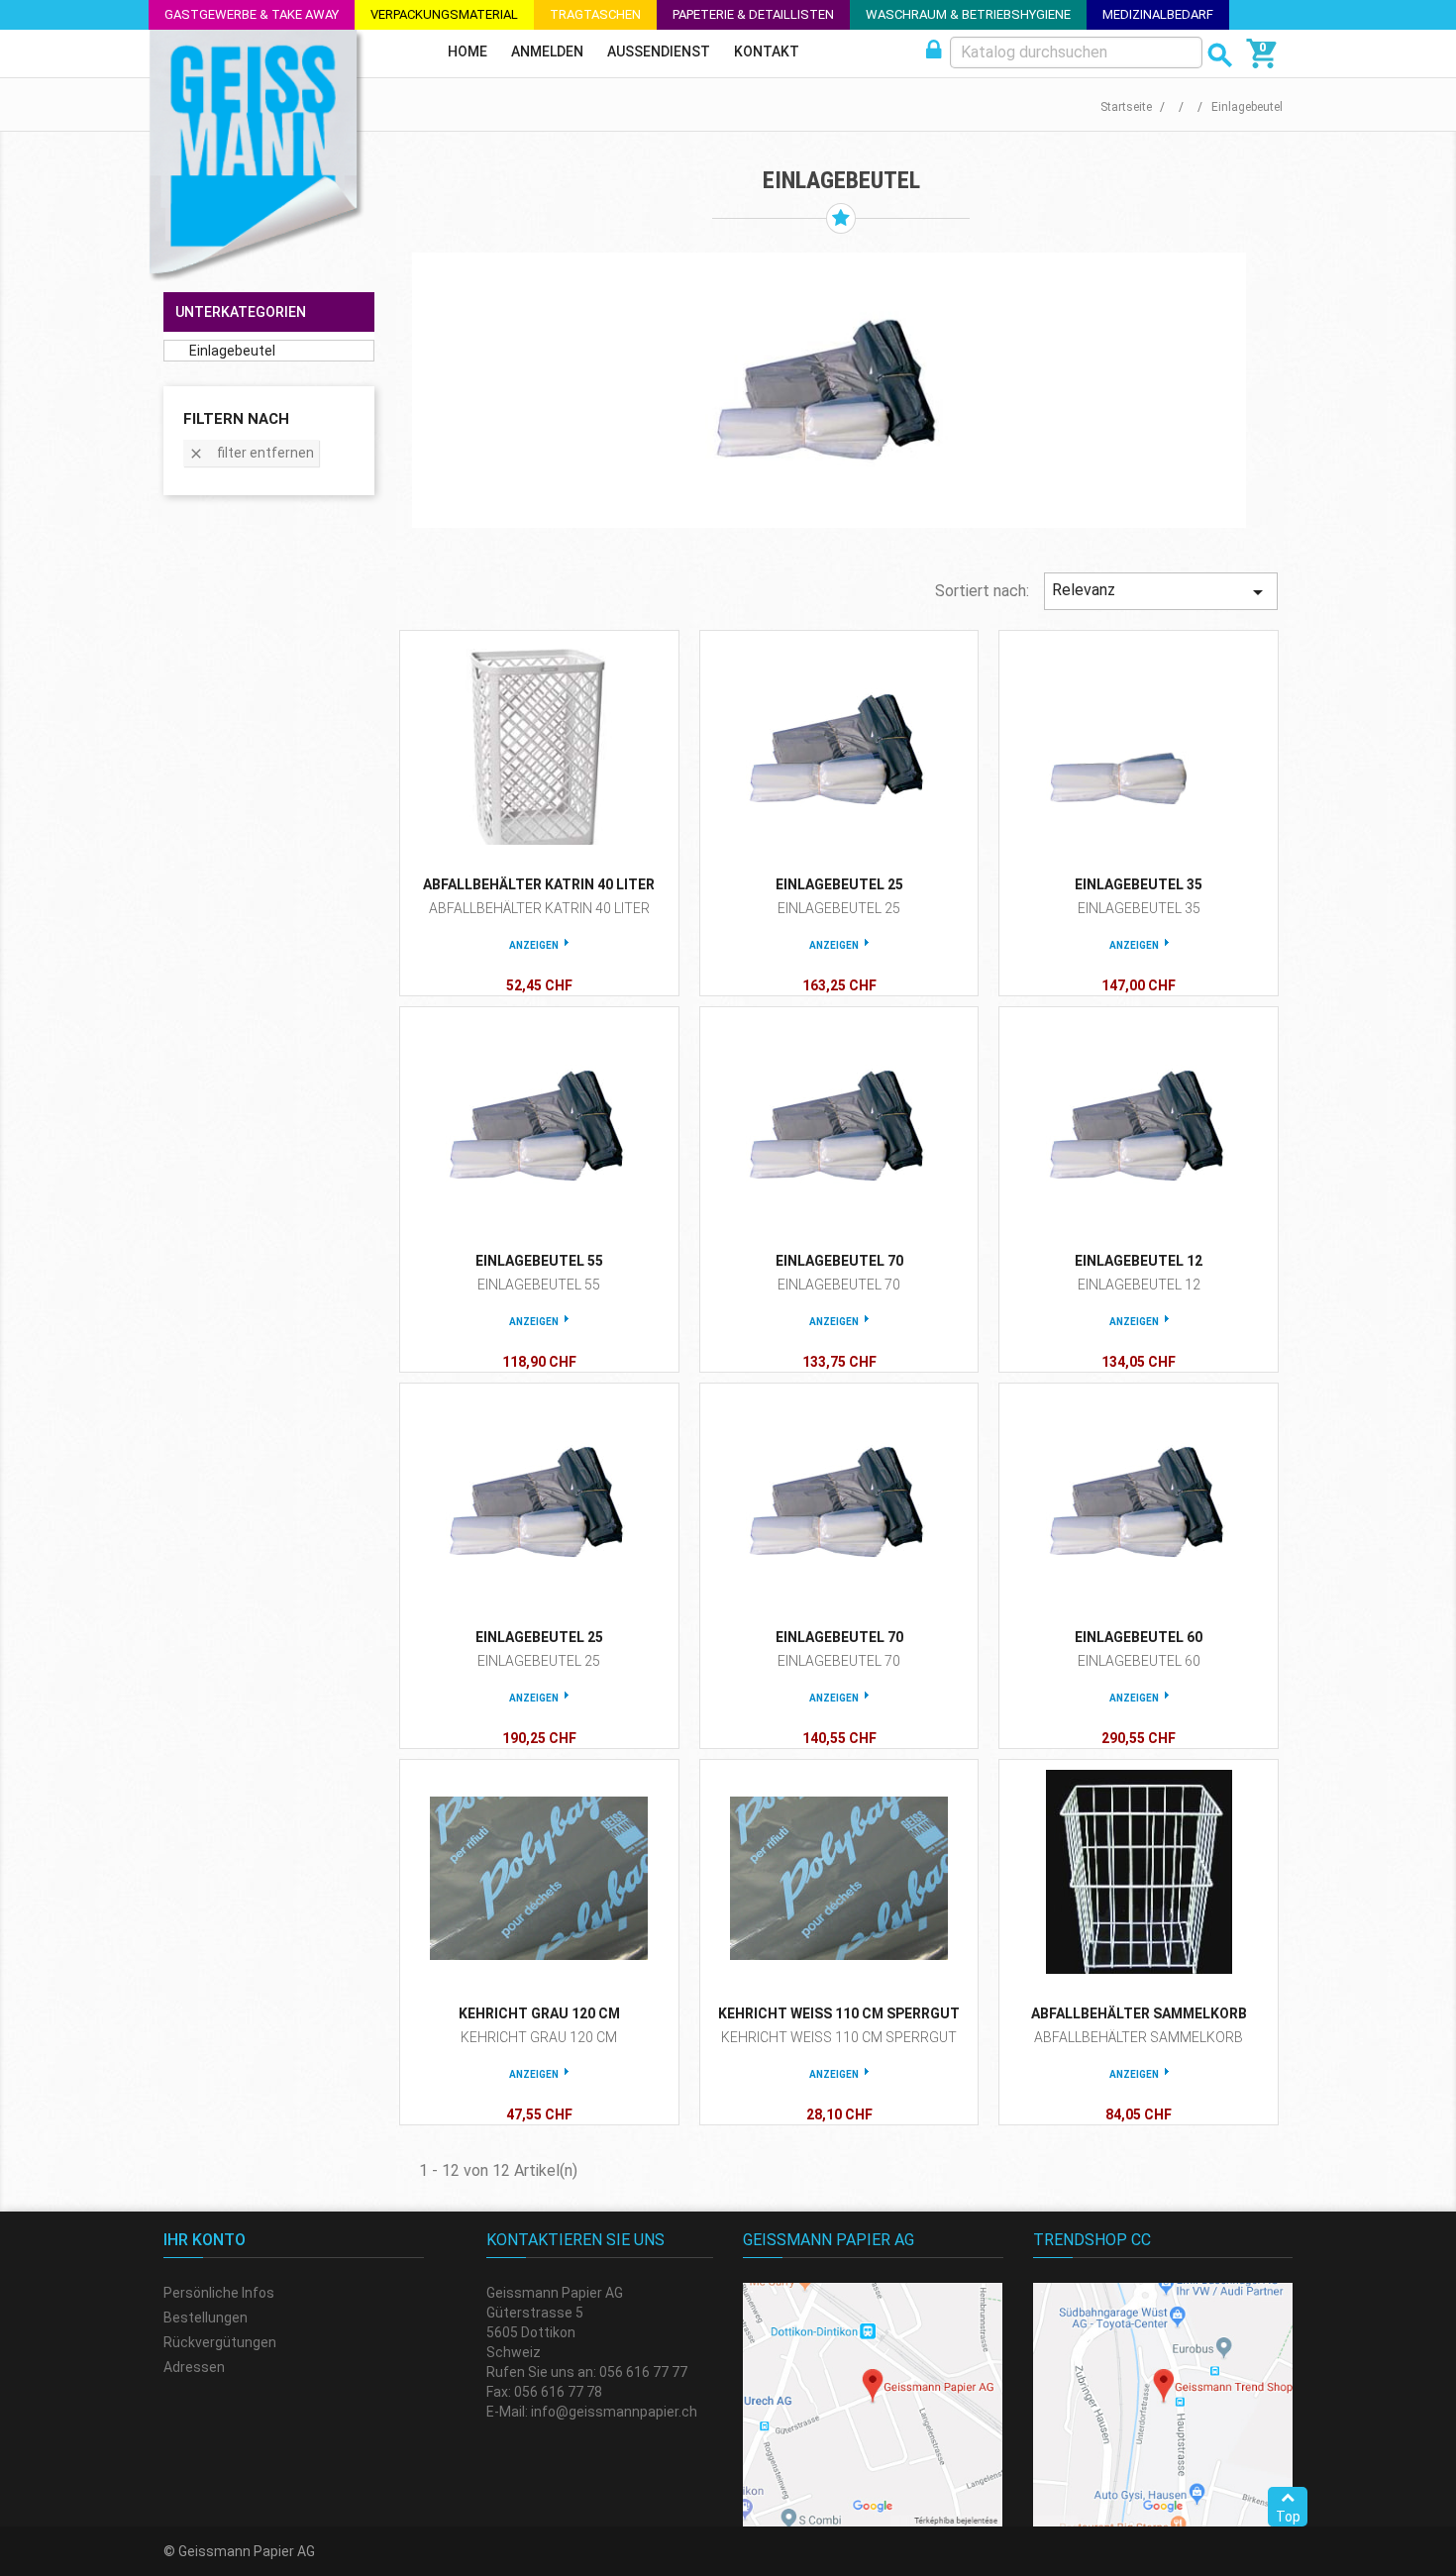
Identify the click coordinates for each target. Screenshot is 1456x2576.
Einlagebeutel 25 (839, 884)
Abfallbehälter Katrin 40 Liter (539, 884)
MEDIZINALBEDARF (1158, 14)
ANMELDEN (547, 52)
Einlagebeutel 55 (539, 1261)
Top (1288, 2517)
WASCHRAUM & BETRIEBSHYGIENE (968, 14)
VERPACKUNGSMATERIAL (444, 14)
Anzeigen (534, 945)
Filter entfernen (251, 453)
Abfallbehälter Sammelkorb (1139, 2013)
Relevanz (1161, 592)
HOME (468, 52)
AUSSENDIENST (659, 52)
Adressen (194, 2367)
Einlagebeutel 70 (839, 1261)
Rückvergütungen (220, 2342)
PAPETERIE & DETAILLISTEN (753, 14)
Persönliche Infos (219, 2293)
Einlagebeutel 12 (1139, 1261)
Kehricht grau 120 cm (539, 2013)
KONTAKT (767, 52)
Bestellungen (206, 2318)
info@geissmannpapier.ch (614, 2412)
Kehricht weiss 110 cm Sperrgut (839, 2013)
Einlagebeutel (232, 351)
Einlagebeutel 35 (1139, 884)
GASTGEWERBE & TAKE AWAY (252, 14)
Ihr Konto (205, 2240)
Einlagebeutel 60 (1139, 1637)
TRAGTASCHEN (595, 14)
